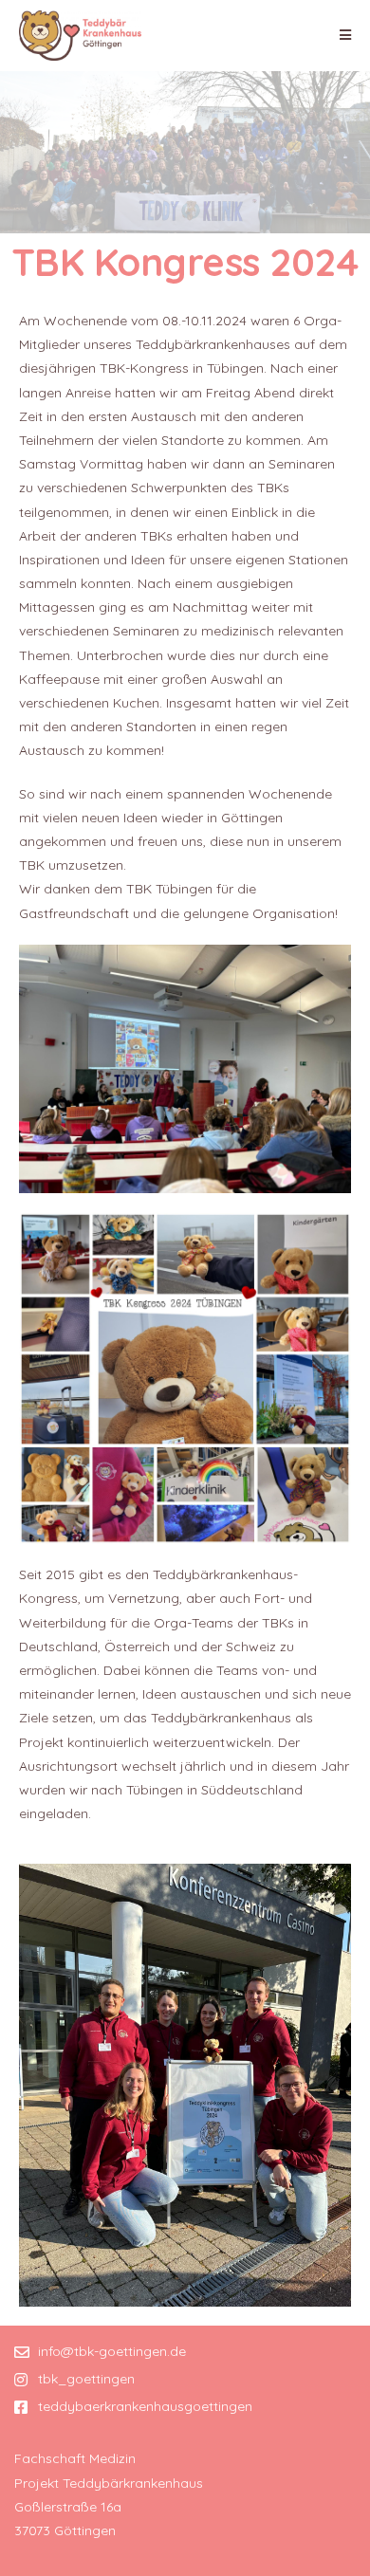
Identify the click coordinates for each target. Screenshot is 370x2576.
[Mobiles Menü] (346, 35)
